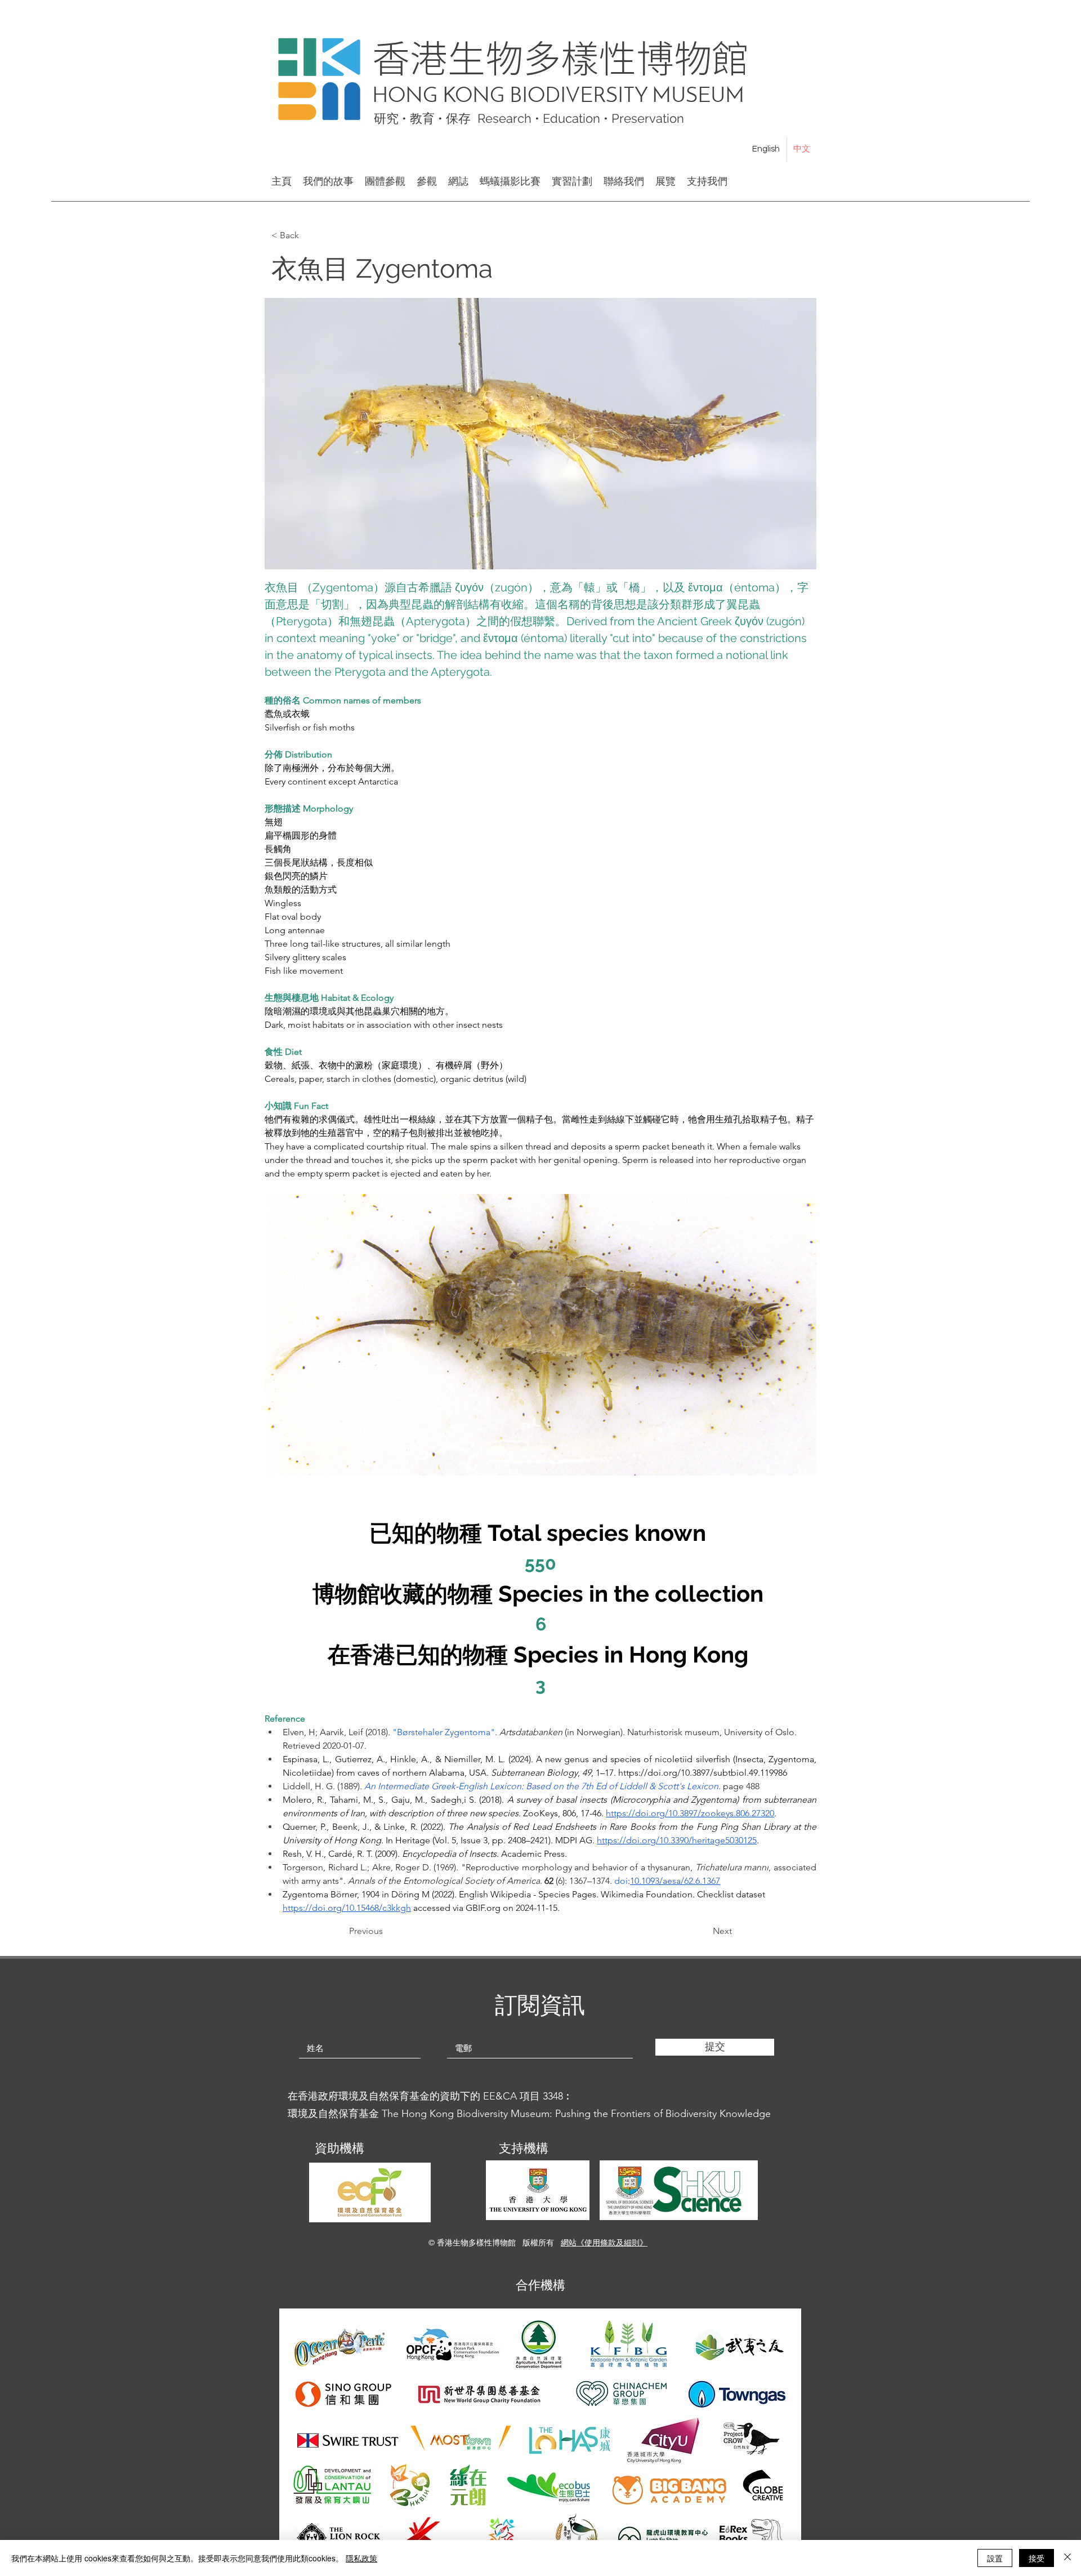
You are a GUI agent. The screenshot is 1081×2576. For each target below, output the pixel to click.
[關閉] (1067, 2558)
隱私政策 (361, 2558)
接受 (1037, 2558)
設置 (995, 2558)
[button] (309, 235)
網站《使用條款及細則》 (604, 2243)
